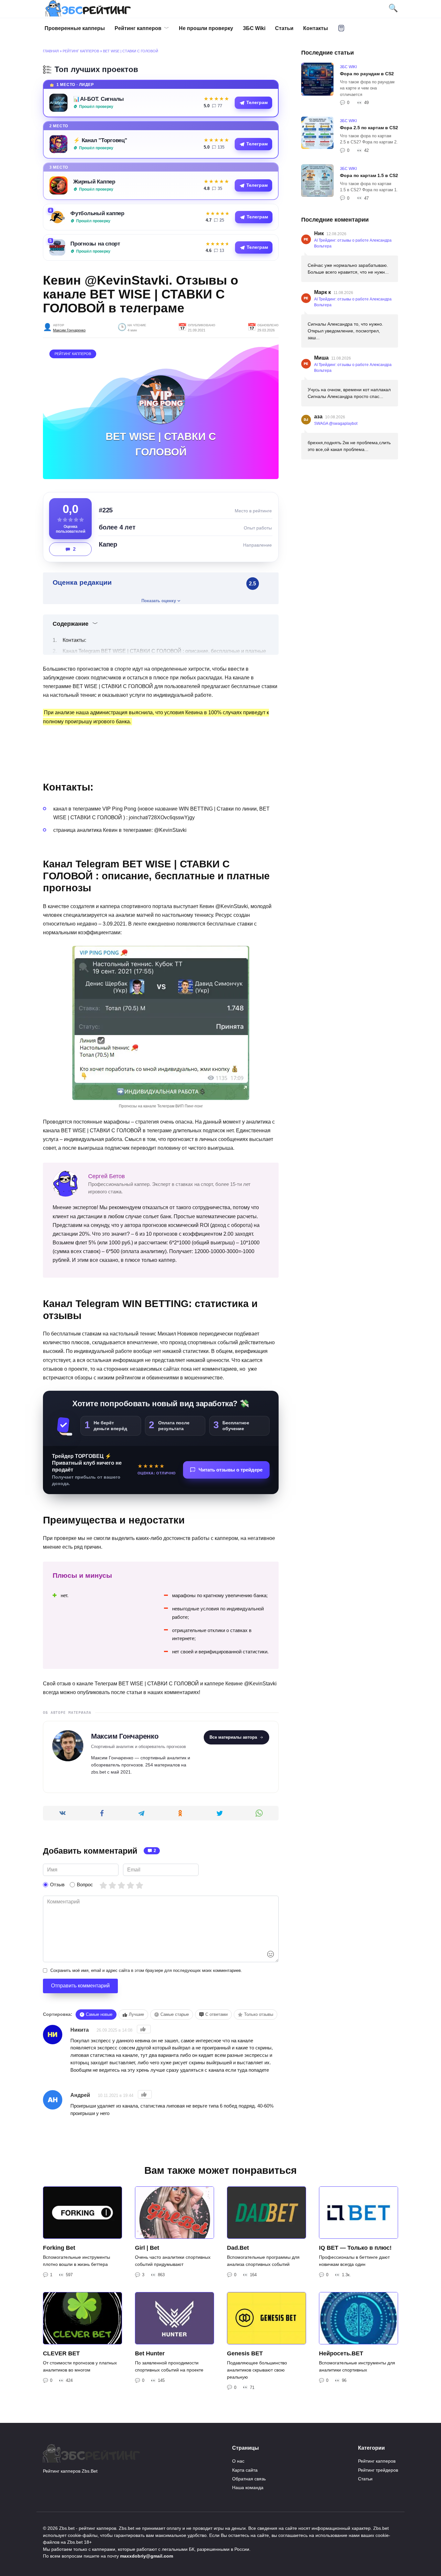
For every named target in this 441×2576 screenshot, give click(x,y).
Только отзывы (259, 2014)
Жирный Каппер (94, 182)
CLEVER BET (61, 2353)
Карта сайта (245, 2470)
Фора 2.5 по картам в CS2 (369, 128)
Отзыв (57, 1885)
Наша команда (248, 2487)
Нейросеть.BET (341, 2353)
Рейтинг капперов (138, 28)
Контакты (316, 28)
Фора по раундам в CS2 (367, 74)
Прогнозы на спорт (95, 244)
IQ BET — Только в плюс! (355, 2248)
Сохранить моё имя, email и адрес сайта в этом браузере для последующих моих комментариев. (146, 1970)
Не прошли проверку (206, 28)
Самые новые (99, 2014)
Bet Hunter (150, 2353)
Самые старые (175, 2014)
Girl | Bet (147, 2248)
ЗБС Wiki (254, 28)
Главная (51, 51)
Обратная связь (249, 2479)
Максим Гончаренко (69, 330)
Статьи (284, 28)
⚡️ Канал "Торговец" (100, 140)
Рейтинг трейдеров (378, 2470)
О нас (238, 2461)
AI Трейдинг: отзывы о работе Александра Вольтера (353, 243)
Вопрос (85, 1885)
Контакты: (74, 640)
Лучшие (136, 2014)
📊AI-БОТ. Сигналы (99, 99)
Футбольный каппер (97, 213)
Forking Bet (59, 2248)
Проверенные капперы (75, 28)
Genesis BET (245, 2353)
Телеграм (257, 103)
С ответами (216, 2014)
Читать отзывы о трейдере (231, 1470)
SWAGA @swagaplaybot (336, 424)
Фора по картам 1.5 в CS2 (369, 175)
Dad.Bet (238, 2248)
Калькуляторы (341, 28)
